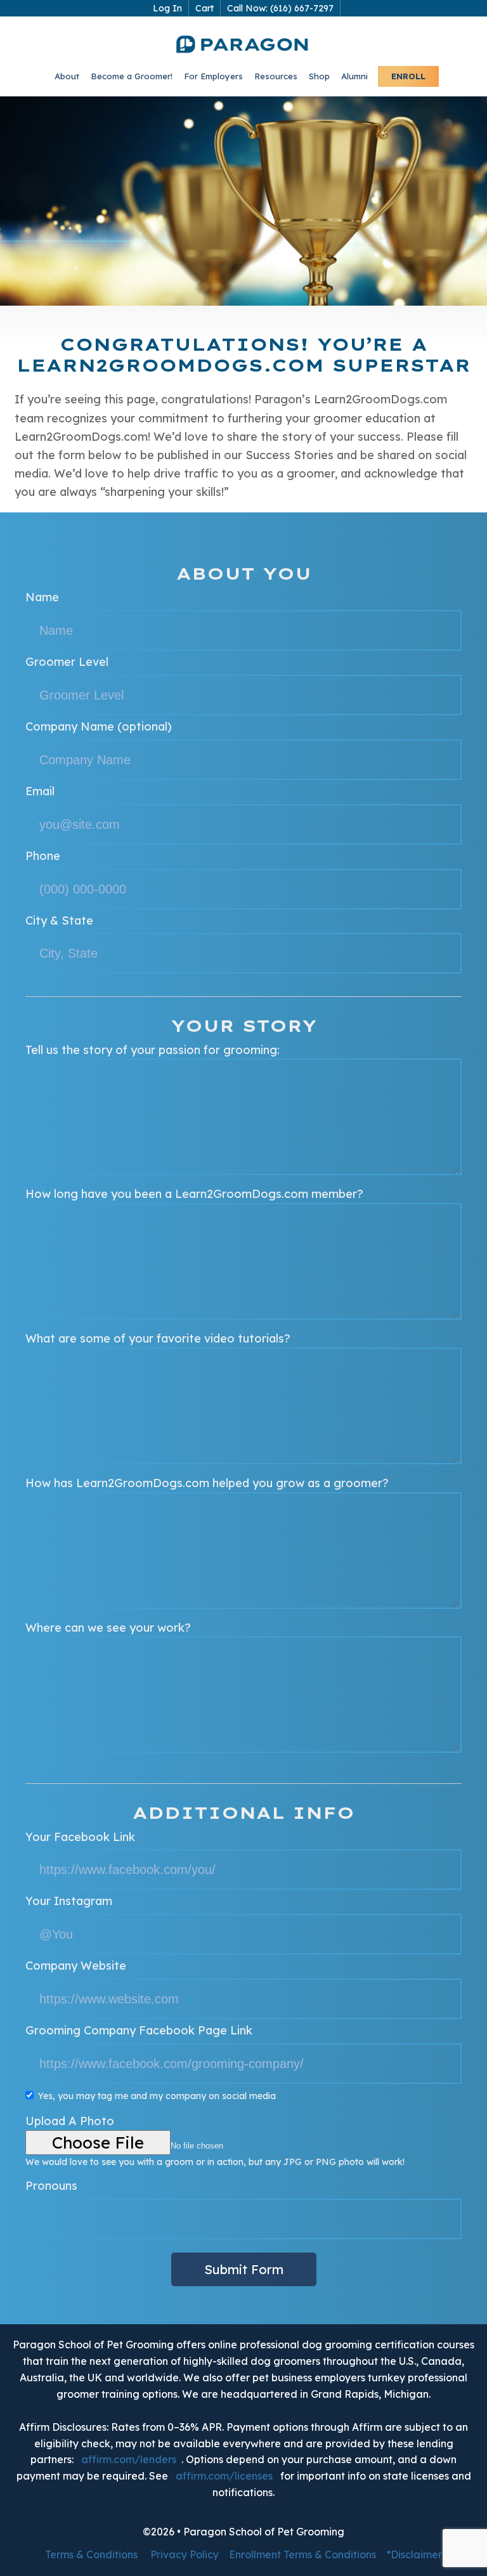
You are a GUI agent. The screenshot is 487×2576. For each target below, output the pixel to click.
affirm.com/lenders (129, 2459)
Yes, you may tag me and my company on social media (157, 2096)
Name (42, 597)
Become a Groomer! (132, 76)
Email (40, 791)
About (67, 76)
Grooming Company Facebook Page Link (139, 2030)
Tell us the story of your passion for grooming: (153, 1050)
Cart (205, 8)
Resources (276, 76)
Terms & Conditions (91, 2554)
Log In (167, 8)
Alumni (354, 76)
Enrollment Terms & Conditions (302, 2554)
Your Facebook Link (80, 1837)
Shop (319, 76)
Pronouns (51, 2186)
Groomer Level (67, 662)
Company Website (76, 1966)
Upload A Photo (70, 2121)
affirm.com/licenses (224, 2476)
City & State (59, 920)
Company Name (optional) (99, 726)
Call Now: (280, 8)
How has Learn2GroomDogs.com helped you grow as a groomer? (207, 1483)
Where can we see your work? (108, 1628)
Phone (43, 856)
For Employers (213, 76)
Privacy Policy (185, 2554)
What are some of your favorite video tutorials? (158, 1338)
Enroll (408, 76)
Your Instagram (69, 1901)
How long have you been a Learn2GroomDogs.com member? (194, 1194)
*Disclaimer (414, 2554)
